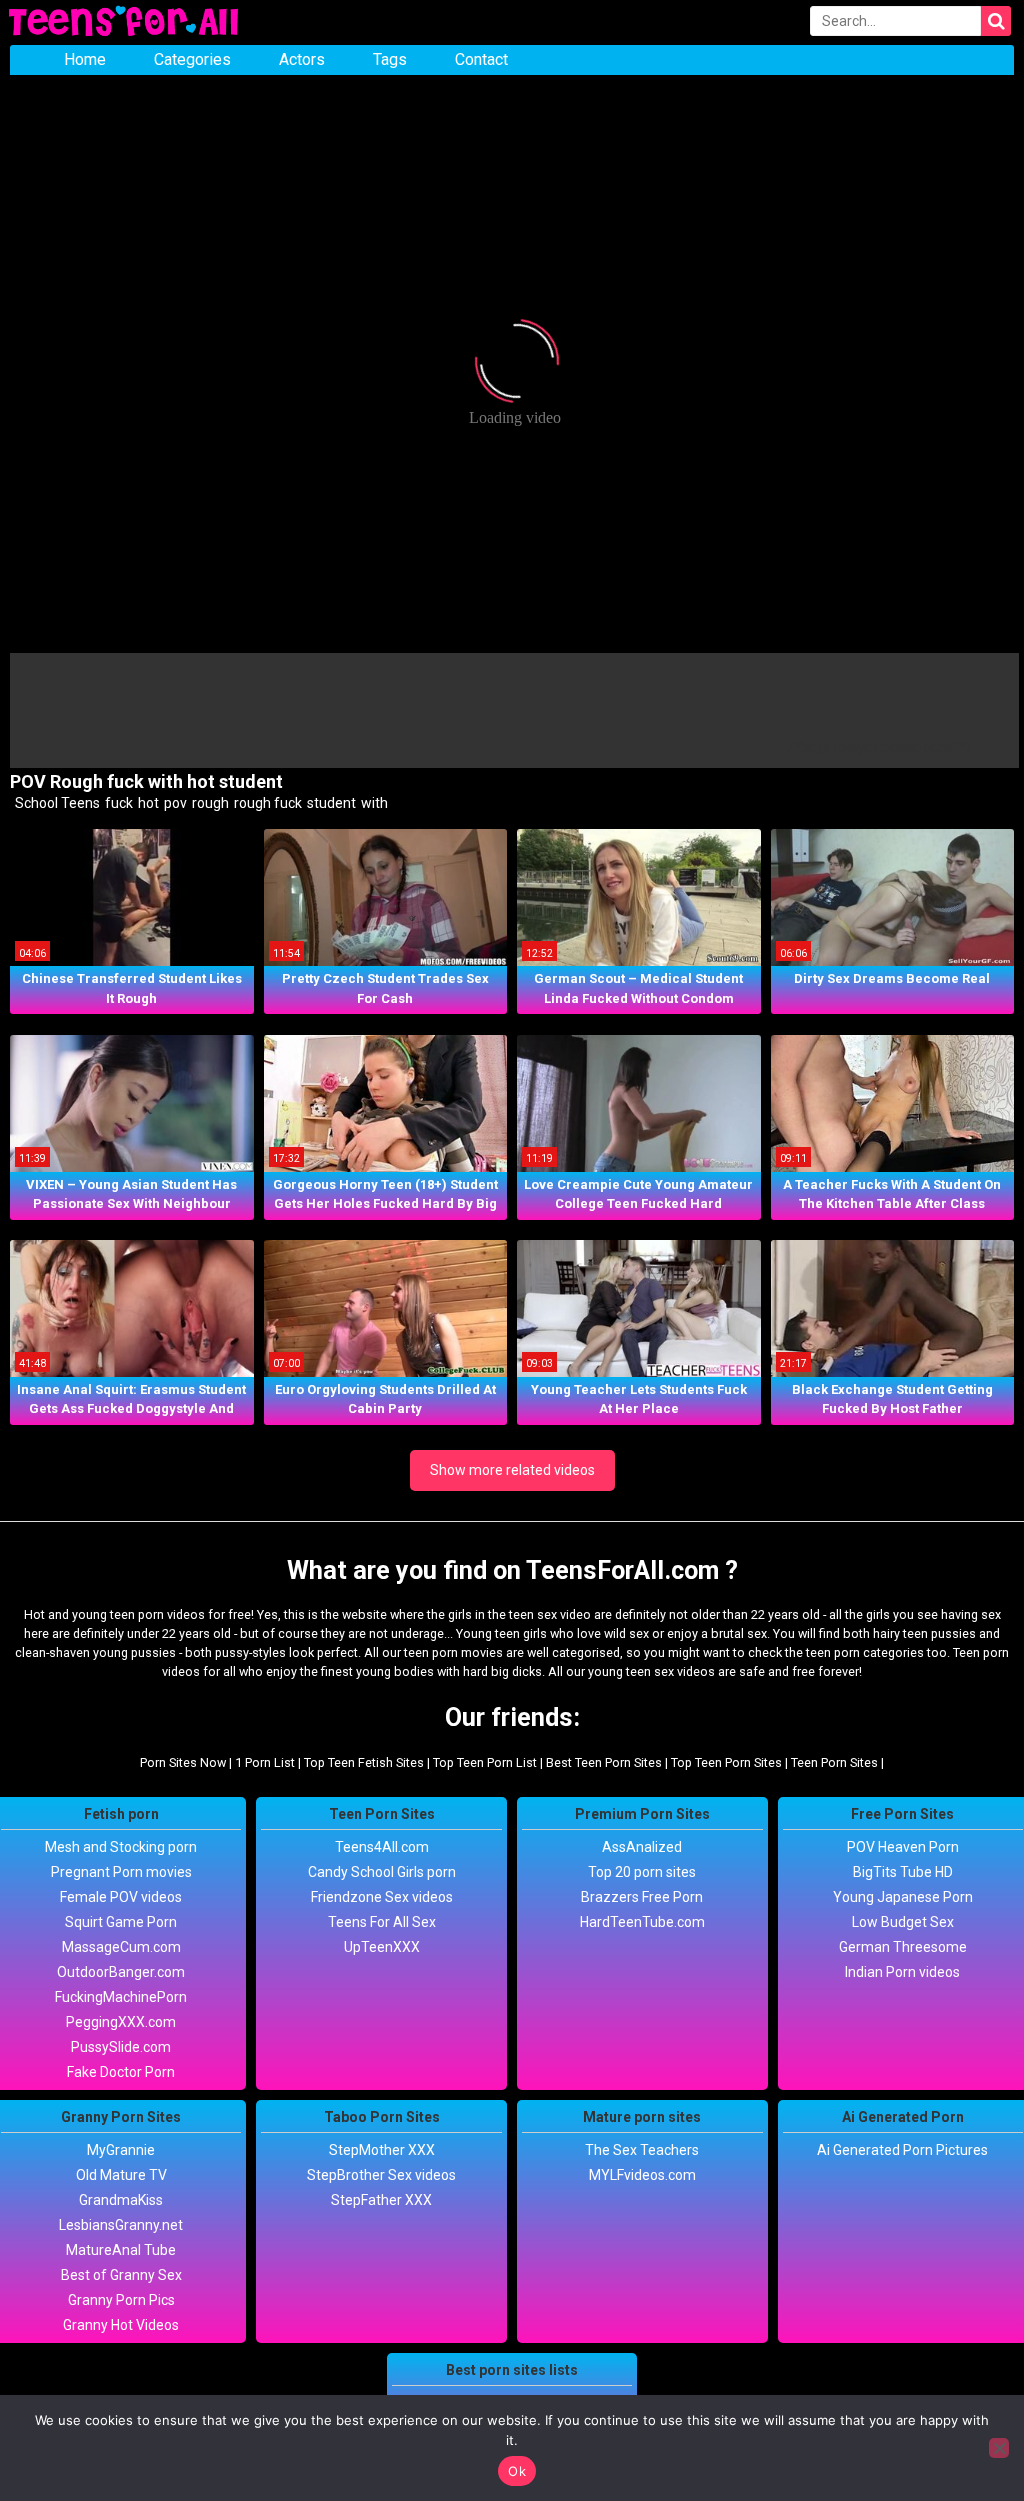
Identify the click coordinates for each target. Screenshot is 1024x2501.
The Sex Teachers (642, 2150)
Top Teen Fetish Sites (364, 1762)
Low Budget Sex (903, 1922)
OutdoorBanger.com (121, 1972)
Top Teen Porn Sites (726, 1762)
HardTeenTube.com (642, 1922)
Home (85, 59)
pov (174, 803)
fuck (117, 803)
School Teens (56, 803)
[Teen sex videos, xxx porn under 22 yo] (125, 22)
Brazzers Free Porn (642, 1897)
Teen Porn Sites (834, 1762)
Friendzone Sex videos (382, 1897)
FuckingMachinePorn (121, 1997)
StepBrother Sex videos (381, 2175)
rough (209, 803)
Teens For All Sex (382, 1922)
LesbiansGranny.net (121, 2225)
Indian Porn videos (902, 1972)
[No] (999, 2448)
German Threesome (903, 1947)
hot (147, 803)
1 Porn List (265, 1762)
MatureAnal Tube (121, 2250)
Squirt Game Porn (121, 1922)
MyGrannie (121, 2150)
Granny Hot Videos (121, 2325)
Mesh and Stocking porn (121, 1847)
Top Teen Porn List (485, 1762)
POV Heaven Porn (903, 1847)
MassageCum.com (121, 1947)
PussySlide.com (121, 2047)
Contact (481, 59)
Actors (302, 59)
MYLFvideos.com (642, 2175)
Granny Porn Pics (121, 2300)
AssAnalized (642, 1847)
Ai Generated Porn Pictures (902, 2150)
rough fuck (266, 803)
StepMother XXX (382, 2150)
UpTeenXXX (382, 1947)
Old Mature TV (121, 2175)
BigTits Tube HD (903, 1872)
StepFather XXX (381, 2200)
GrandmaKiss (121, 2200)
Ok (517, 2471)
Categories (192, 59)
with (373, 803)
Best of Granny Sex (121, 2275)
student (330, 803)
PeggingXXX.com (121, 2022)
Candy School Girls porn (382, 1872)
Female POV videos (121, 1897)
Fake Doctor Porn (121, 2072)
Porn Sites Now (183, 1762)
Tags (390, 59)
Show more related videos (512, 1470)
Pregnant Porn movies (121, 1872)
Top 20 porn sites (642, 1872)
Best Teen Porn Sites (604, 1762)
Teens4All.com (382, 1847)
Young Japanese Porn (903, 1897)
